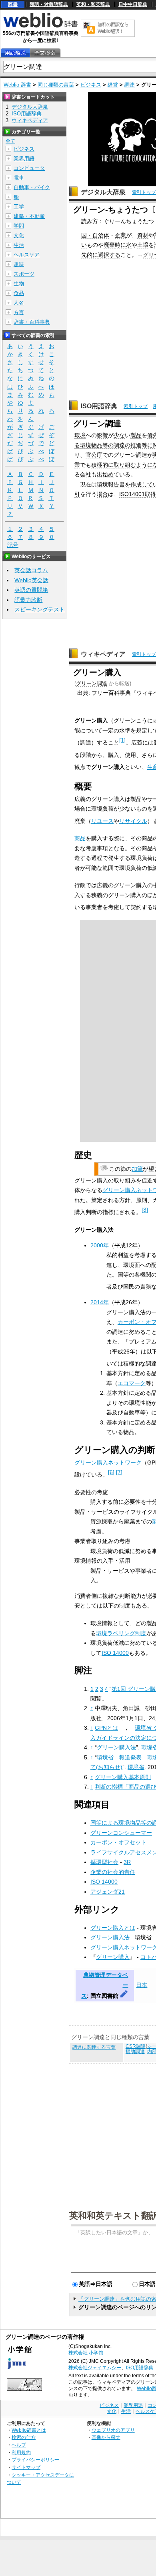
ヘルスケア (27, 255)
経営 (113, 85)
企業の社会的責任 (113, 1872)
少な (119, 435)
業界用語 (24, 158)
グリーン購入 (113, 1957)
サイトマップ (26, 2467)
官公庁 (94, 455)
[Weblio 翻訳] (89, 28)
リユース (102, 821)
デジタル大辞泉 (103, 192)
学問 (19, 226)
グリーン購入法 (116, 1747)
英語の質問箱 (31, 590)
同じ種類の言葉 (56, 85)
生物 (19, 283)
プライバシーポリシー (36, 2460)
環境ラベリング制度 (121, 1633)
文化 (19, 235)
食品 (19, 293)
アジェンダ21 (108, 1892)
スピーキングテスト (40, 609)
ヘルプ (19, 2445)
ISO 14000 (115, 1653)
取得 (150, 494)
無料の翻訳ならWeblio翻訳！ (113, 28)
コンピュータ (29, 168)
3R (127, 1862)
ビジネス (91, 85)
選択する (109, 255)
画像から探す (106, 2437)
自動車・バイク (32, 187)
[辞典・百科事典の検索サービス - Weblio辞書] (40, 26)
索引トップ (144, 192)
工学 (19, 207)
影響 (102, 435)
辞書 (13, 4)
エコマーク (132, 1383)
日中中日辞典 (133, 4)
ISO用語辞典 (99, 406)
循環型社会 (104, 1862)
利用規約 (21, 2452)
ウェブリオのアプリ (113, 2430)
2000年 (100, 1245)
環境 (80, 435)
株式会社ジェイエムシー (95, 2368)
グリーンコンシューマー (121, 1833)
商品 (80, 838)
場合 (102, 494)
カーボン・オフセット (118, 1842)
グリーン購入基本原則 (123, 1777)
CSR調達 (136, 2046)
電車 (19, 178)
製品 (136, 435)
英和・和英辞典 (93, 4)
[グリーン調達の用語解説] (15, 53)
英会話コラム (31, 570)
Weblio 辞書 (17, 85)
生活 (19, 245)
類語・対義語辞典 (49, 4)
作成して (142, 484)
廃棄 (109, 245)
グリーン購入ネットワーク (108, 1462)
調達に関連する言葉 (94, 2047)
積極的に (102, 465)
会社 (86, 474)
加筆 (137, 1169)
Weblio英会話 (31, 580)
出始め (105, 474)
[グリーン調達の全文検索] (45, 53)
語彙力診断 (28, 600)
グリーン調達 (92, 683)
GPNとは (106, 1728)
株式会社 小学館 (86, 2353)
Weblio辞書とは (29, 2430)
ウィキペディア (103, 654)
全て (10, 141)
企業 (120, 235)
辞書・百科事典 (32, 322)
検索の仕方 (24, 2437)
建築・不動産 (29, 216)
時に (120, 245)
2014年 (100, 1302)
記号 (13, 545)
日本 (142, 1985)
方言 (19, 312)
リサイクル (133, 821)
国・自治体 (95, 235)
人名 (19, 303)
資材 (143, 235)
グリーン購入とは (113, 1928)
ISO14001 (132, 494)
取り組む (125, 465)
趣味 (19, 264)
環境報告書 (111, 484)
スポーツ (24, 274)
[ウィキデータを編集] (124, 1996)
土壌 (143, 245)
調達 (130, 85)
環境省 (136, 1767)
